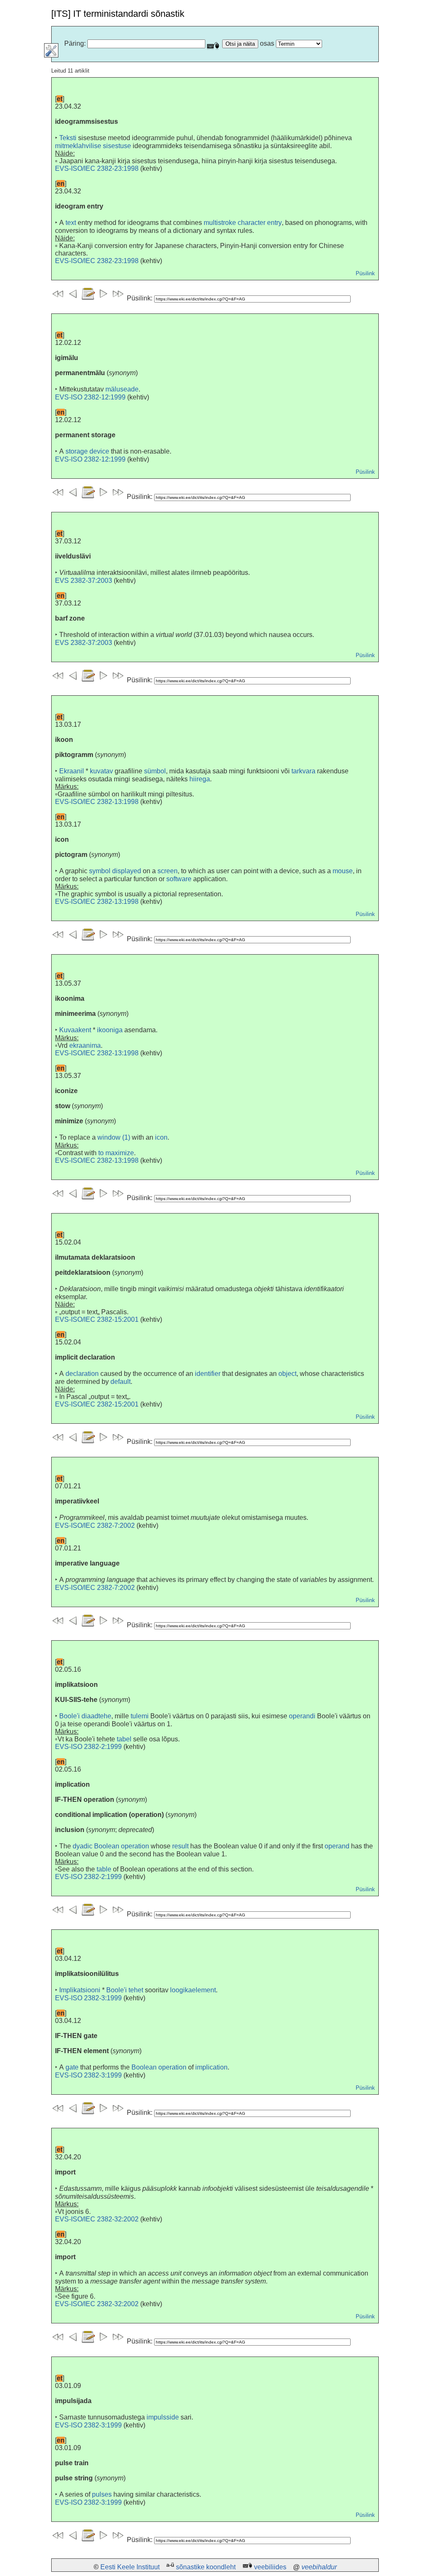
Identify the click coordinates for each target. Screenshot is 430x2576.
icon (161, 1137)
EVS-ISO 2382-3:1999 (88, 1998)
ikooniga (110, 1030)
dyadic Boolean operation (111, 1846)
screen (168, 871)
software (179, 879)
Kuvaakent (75, 1030)
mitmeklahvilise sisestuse (93, 146)
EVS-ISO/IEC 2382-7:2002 (95, 1526)
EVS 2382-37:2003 (84, 581)
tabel (124, 1739)
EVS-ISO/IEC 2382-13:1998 (97, 802)
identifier (208, 1374)
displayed (127, 871)
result (180, 1846)
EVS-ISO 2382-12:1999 (90, 397)
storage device (87, 451)
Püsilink (365, 273)
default (121, 1382)
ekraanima (85, 1045)
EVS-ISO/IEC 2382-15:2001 (97, 1319)
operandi (302, 1716)
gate (72, 2067)
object (287, 1374)
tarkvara (303, 771)
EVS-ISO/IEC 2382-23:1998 (97, 168)
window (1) (114, 1137)
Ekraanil (72, 771)
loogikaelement (193, 1990)
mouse (343, 871)
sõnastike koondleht (206, 2567)
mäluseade (122, 389)
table (104, 1869)
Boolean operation (159, 2067)
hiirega (200, 779)
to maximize (116, 1153)
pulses (102, 2494)
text (71, 223)
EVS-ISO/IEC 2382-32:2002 (97, 2219)
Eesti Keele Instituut (130, 2567)
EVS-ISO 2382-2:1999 (88, 1747)
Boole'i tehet (125, 1990)
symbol (100, 871)
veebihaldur (319, 2567)
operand (337, 1846)
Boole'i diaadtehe (85, 1716)
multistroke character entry (243, 223)
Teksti (68, 138)
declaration (82, 1374)
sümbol (155, 771)
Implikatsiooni (80, 1990)
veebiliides (270, 2567)
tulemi (140, 1716)
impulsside (163, 2417)
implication (211, 2067)
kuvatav (101, 771)
